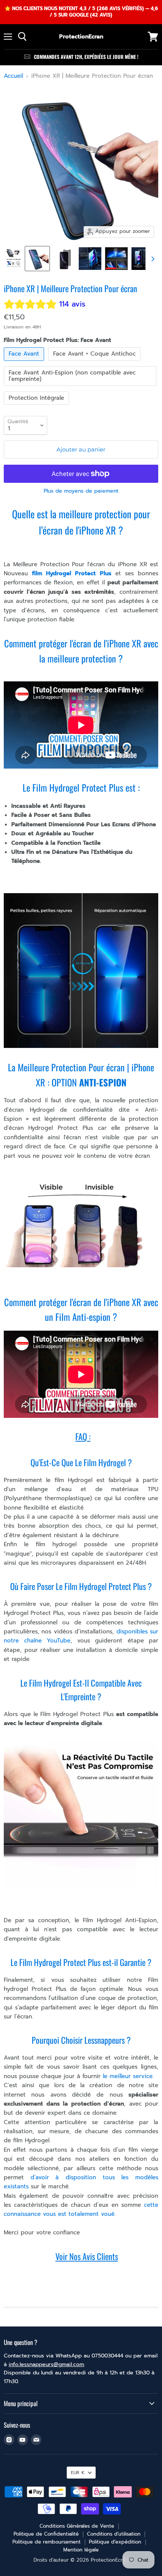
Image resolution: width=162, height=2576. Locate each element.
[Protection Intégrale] (37, 407)
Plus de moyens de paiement (81, 491)
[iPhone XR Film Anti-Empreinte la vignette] (143, 259)
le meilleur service (127, 2076)
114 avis (72, 304)
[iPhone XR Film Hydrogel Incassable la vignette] (90, 259)
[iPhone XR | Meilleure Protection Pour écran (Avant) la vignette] (37, 259)
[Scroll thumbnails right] (151, 259)
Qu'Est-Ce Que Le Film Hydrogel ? (81, 1462)
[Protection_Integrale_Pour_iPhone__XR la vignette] (14, 259)
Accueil (13, 76)
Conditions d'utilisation (114, 2534)
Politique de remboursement (47, 2542)
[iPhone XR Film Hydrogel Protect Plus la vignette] (116, 259)
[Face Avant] (25, 363)
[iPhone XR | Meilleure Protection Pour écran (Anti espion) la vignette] (64, 259)
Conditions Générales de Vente (77, 2526)
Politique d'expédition (115, 2542)
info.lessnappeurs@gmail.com (46, 2364)
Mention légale (81, 2550)
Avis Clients (100, 2256)
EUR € (78, 2473)
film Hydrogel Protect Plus (72, 573)
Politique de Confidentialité (46, 2534)
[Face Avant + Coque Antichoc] (95, 363)
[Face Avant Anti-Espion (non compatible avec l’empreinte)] (81, 388)
